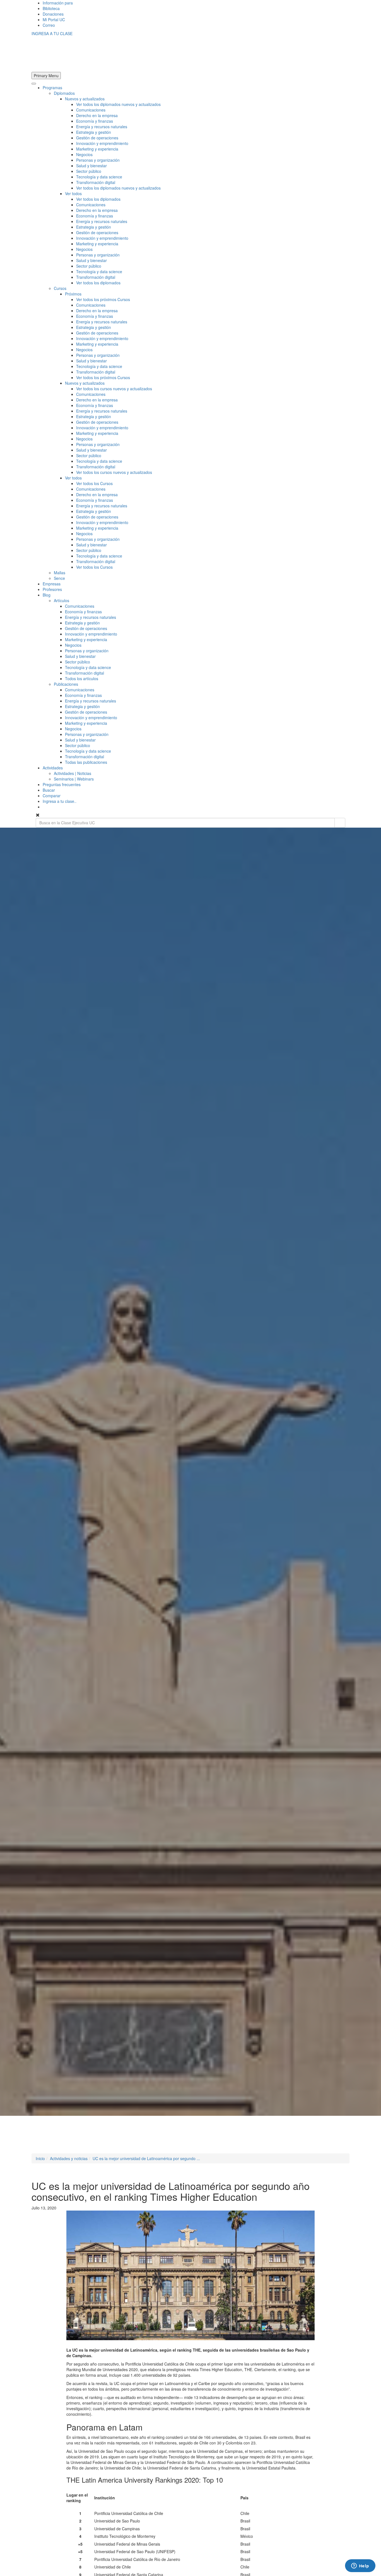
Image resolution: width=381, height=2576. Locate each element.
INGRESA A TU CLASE (52, 33)
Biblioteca (51, 8)
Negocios (84, 154)
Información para (58, 3)
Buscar (49, 790)
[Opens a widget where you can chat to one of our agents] (360, 2566)
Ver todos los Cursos (94, 483)
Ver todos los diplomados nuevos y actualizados (118, 104)
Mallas (60, 573)
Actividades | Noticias (73, 773)
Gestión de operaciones (97, 138)
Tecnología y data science (99, 177)
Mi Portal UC (54, 20)
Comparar (52, 796)
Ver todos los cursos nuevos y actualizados (114, 389)
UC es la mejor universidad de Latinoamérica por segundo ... (146, 2158)
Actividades (53, 768)
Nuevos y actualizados (85, 99)
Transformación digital (96, 182)
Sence (59, 578)
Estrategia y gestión (94, 132)
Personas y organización (98, 160)
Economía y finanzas (95, 121)
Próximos (73, 294)
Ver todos (73, 193)
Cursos (60, 288)
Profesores (52, 589)
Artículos (62, 600)
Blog (47, 595)
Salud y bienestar (91, 166)
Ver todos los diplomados (98, 199)
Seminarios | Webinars (74, 779)
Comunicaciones (91, 110)
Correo (49, 25)
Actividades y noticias (69, 2158)
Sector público (89, 171)
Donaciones (53, 14)
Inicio (40, 2158)
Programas (52, 88)
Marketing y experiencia (97, 149)
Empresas (52, 584)
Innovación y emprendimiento (102, 143)
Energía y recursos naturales (102, 127)
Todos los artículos (82, 678)
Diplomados (64, 93)
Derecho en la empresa (97, 115)
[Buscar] (340, 823)
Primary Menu (46, 76)
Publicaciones (66, 684)
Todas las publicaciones (86, 762)
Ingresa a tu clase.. (60, 801)
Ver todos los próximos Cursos (103, 299)
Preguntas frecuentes (62, 784)
